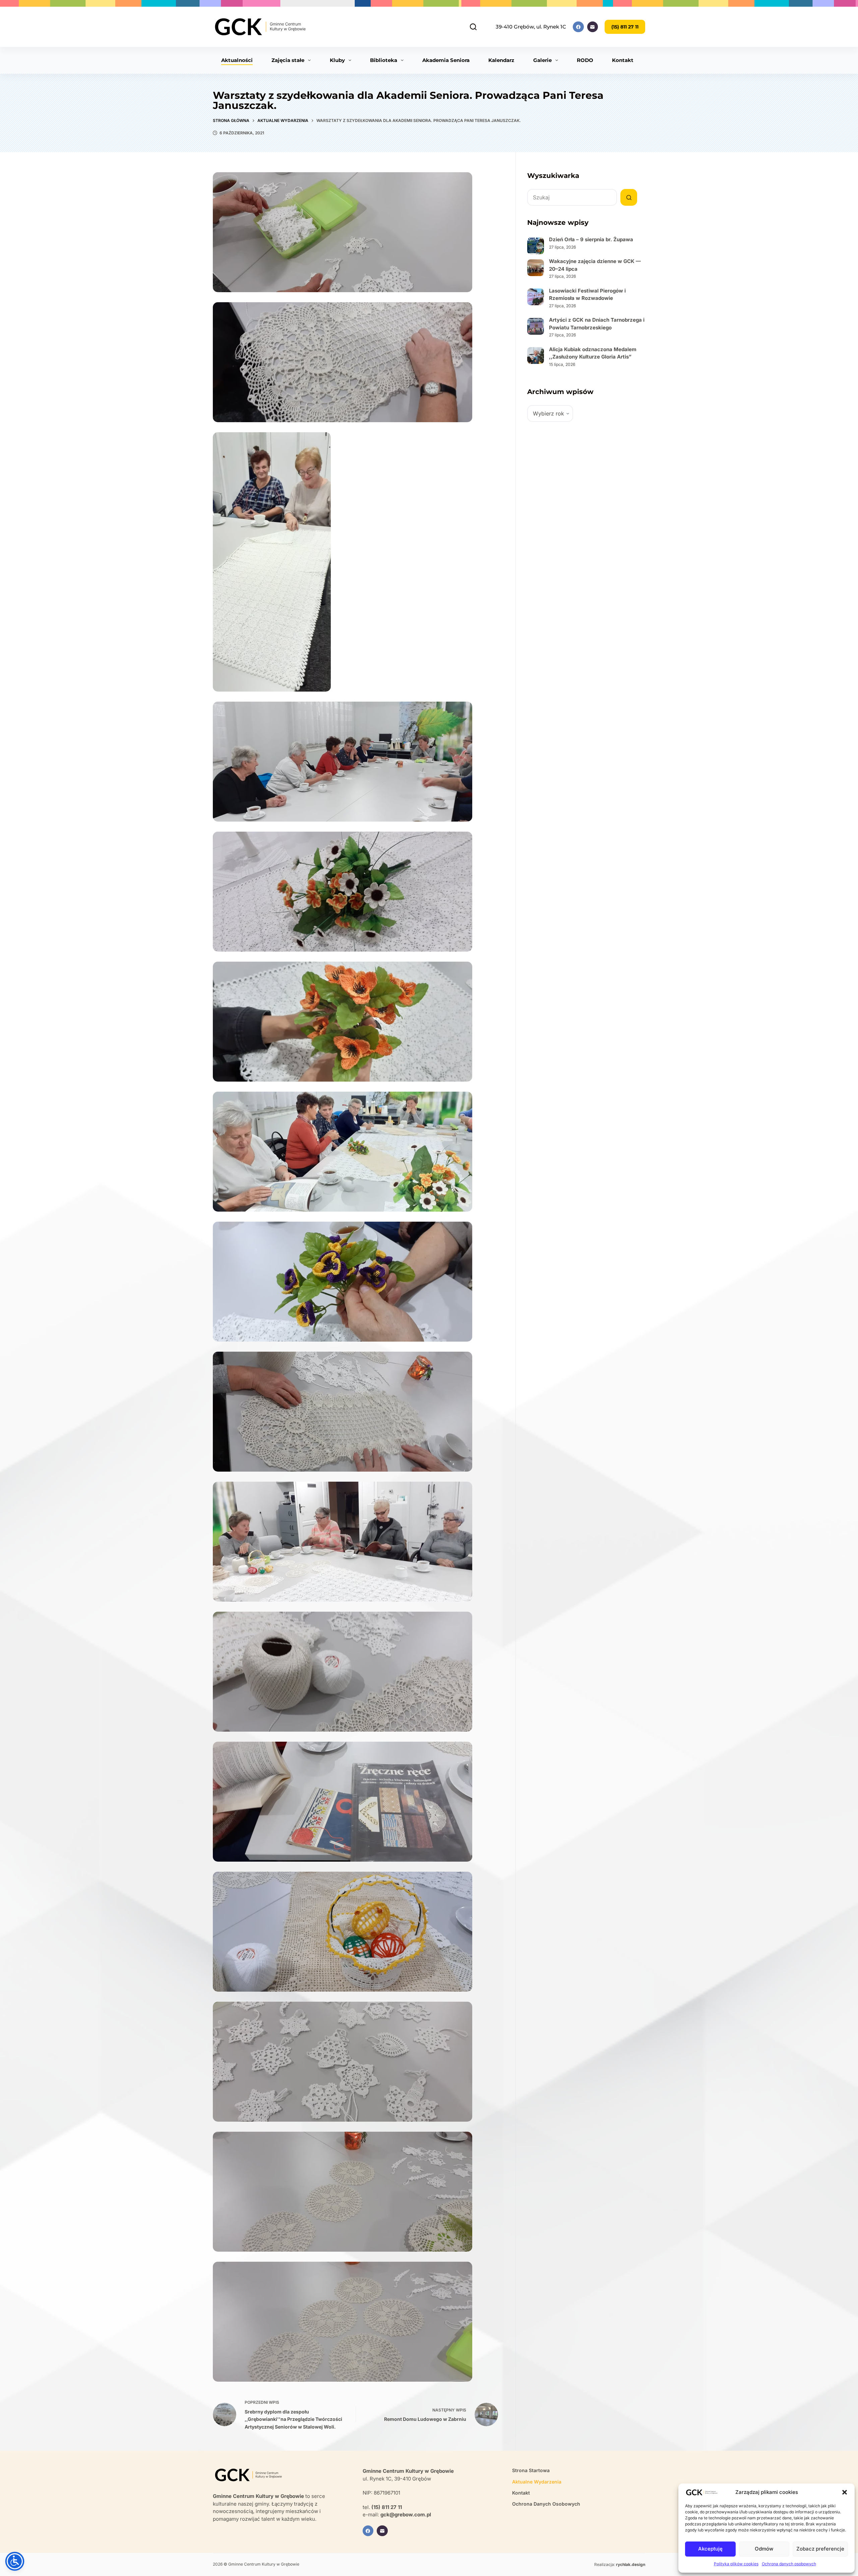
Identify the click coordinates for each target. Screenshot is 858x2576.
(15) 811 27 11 (625, 27)
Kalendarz (501, 60)
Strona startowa (531, 2470)
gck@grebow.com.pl (406, 2515)
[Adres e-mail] (593, 27)
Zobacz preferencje (820, 2549)
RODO (585, 60)
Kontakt (623, 60)
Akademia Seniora (446, 60)
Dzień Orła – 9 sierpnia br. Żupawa (591, 239)
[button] (845, 2492)
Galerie (542, 60)
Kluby (337, 60)
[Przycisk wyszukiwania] (629, 197)
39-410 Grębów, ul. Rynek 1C (531, 27)
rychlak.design (631, 2564)
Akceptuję (710, 2549)
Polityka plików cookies (736, 2564)
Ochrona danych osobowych (789, 2564)
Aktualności (237, 60)
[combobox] (572, 197)
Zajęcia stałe (288, 60)
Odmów (764, 2549)
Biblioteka (384, 60)
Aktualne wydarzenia (537, 2482)
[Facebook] (578, 27)
